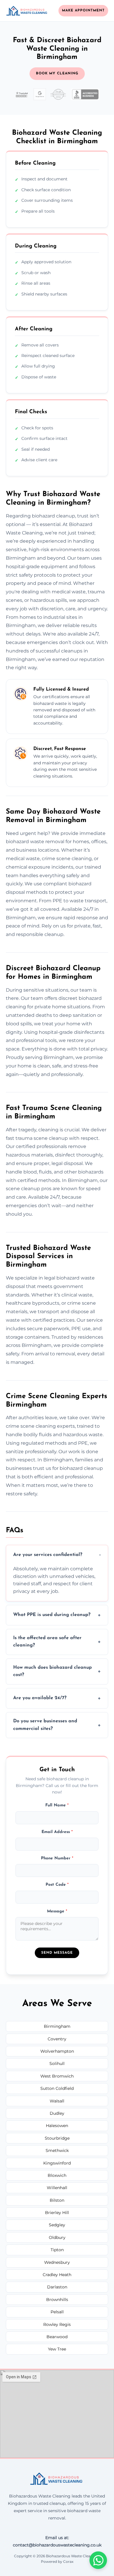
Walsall (57, 2101)
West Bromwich (57, 2076)
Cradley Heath (57, 2275)
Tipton (57, 2250)
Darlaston (57, 2287)
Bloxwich (57, 2175)
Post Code (57, 1885)
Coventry (57, 2039)
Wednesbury (57, 2262)
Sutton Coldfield (57, 2088)
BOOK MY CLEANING (57, 74)
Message (57, 1911)
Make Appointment (83, 11)
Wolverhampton (57, 2051)
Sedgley (57, 2225)
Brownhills (57, 2300)
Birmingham (57, 2026)
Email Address (57, 1832)
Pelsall (57, 2312)
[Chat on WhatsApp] (98, 2560)
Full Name (57, 1805)
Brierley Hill (57, 2213)
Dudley (57, 2113)
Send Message (57, 1953)
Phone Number (57, 1858)
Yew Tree (57, 2349)
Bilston (57, 2200)
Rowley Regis (57, 2324)
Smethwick (57, 2150)
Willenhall (57, 2188)
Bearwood (57, 2337)
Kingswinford (57, 2163)
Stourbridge (57, 2138)
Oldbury (57, 2237)
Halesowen (57, 2126)
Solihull (57, 2063)
